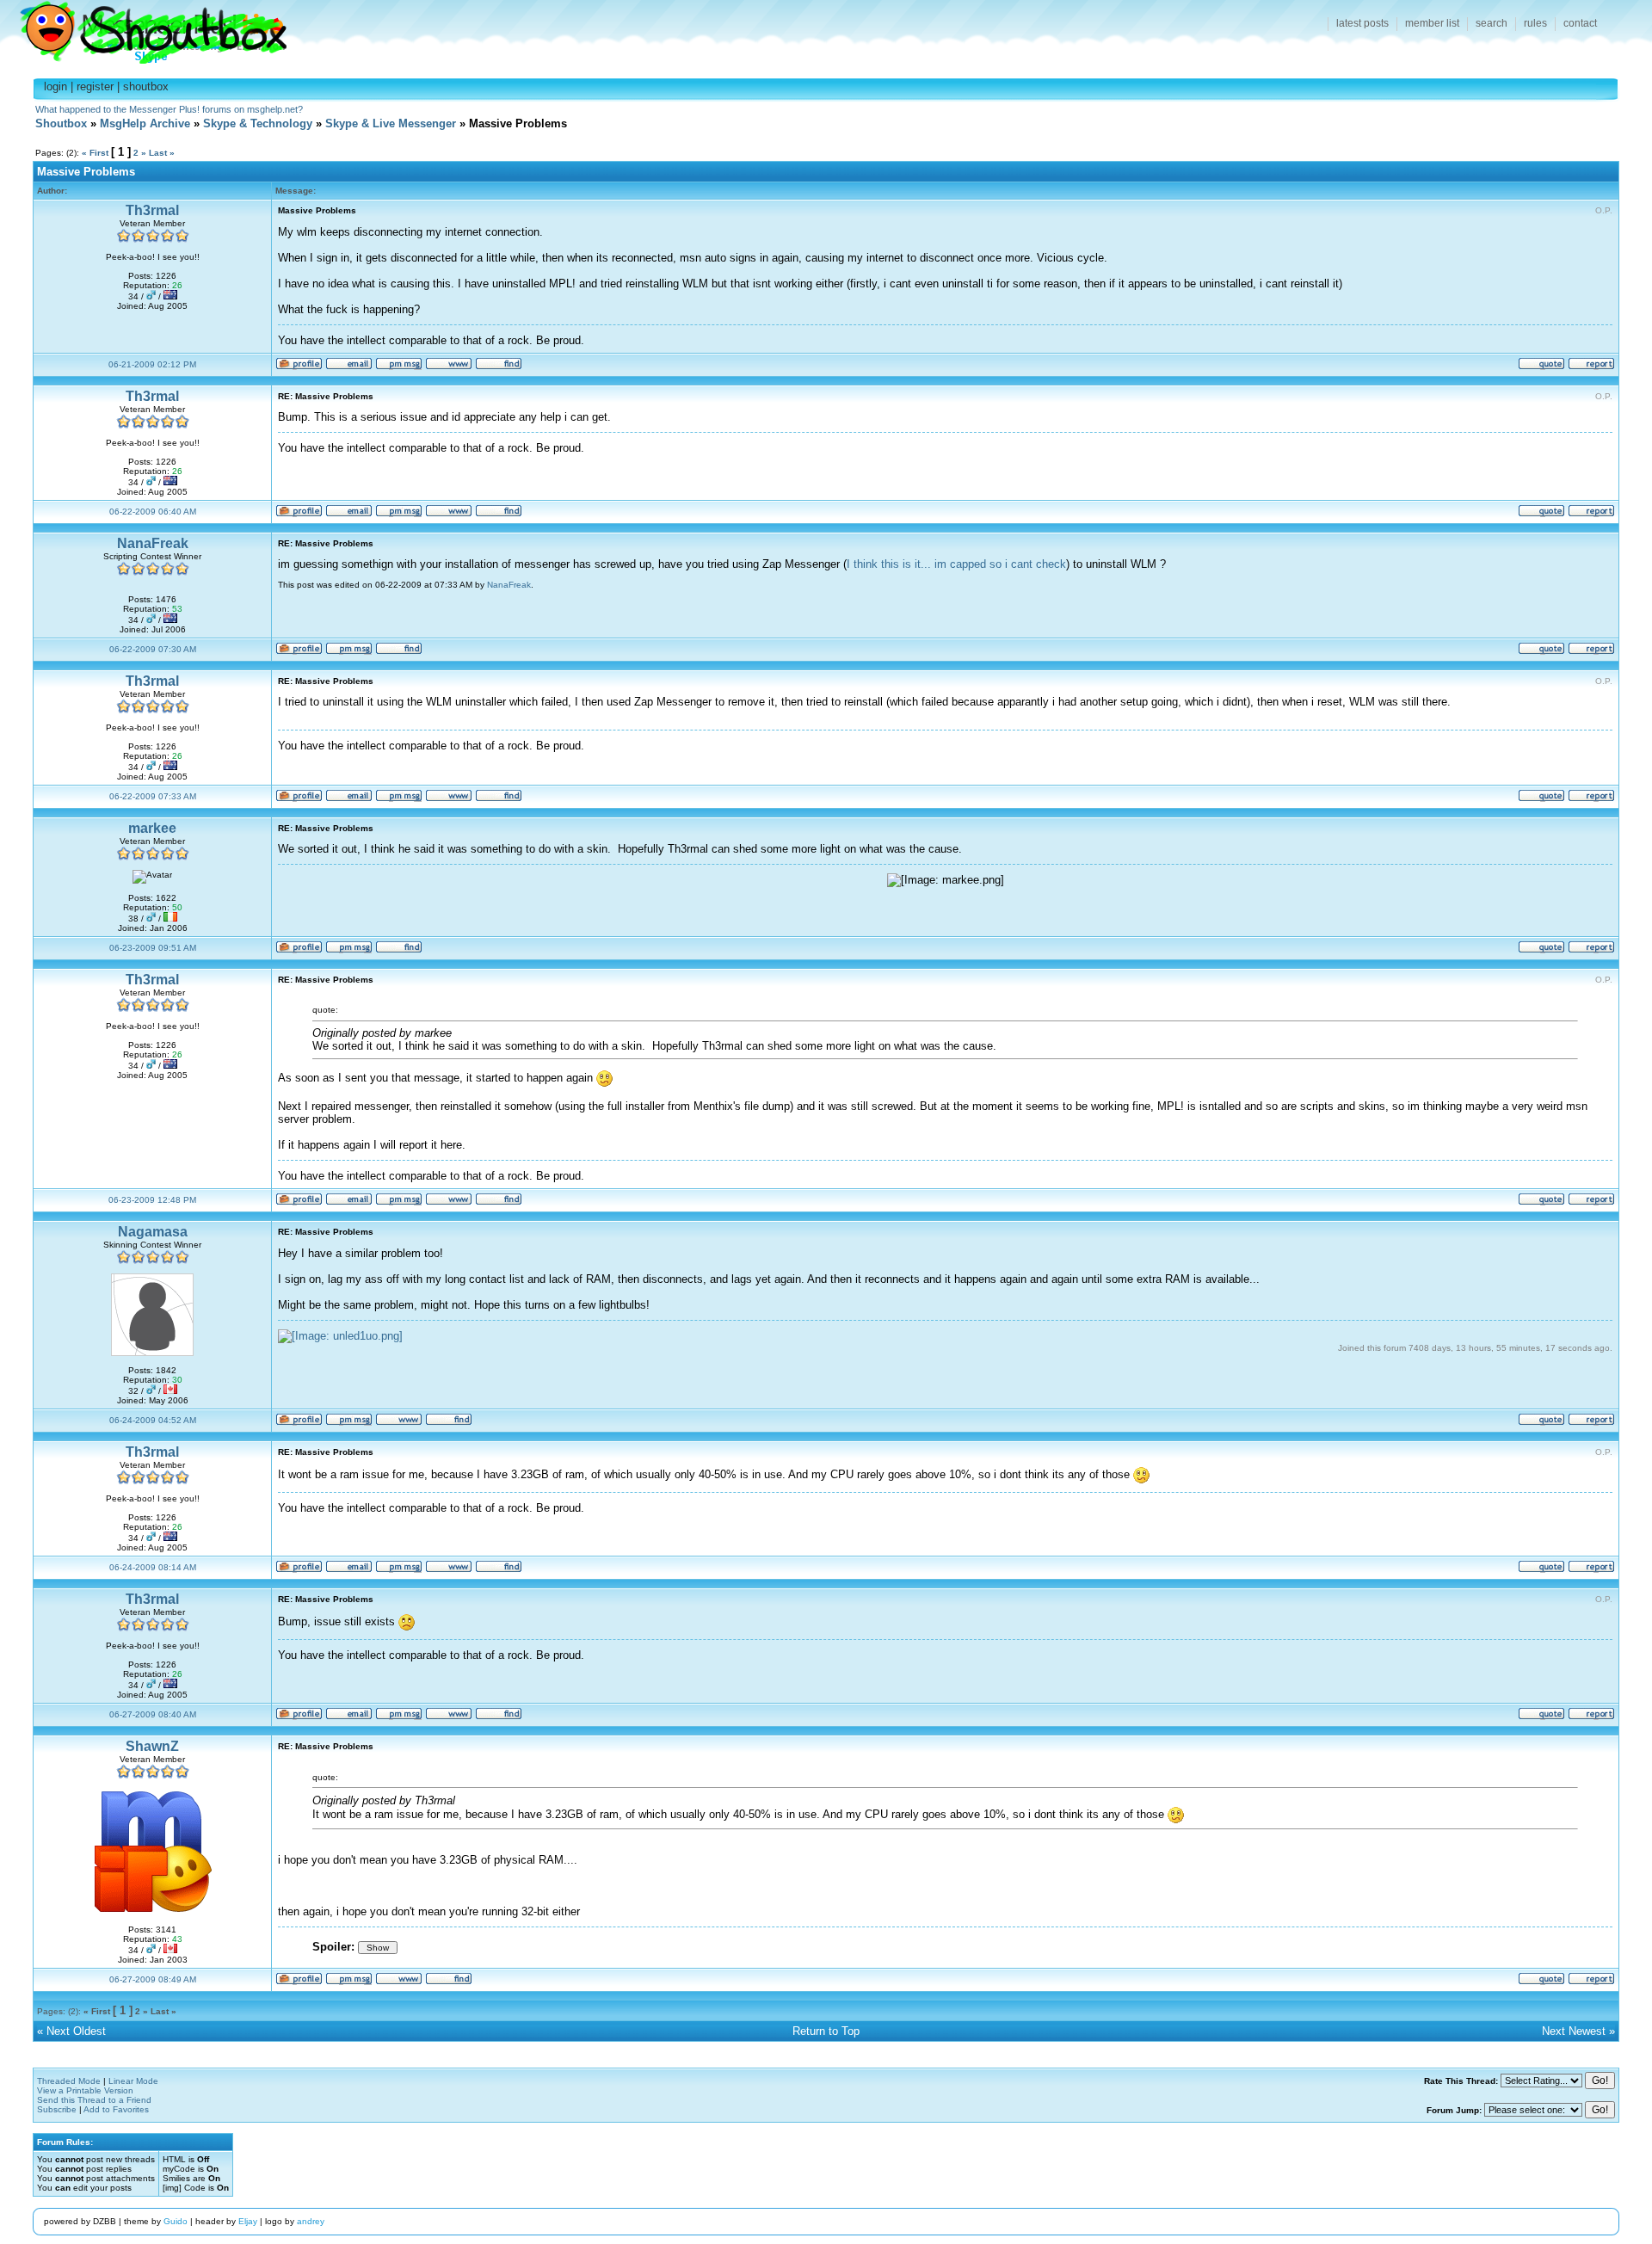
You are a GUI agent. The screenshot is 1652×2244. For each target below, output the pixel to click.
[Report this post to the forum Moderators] (1591, 367)
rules (1535, 23)
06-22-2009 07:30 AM (153, 649)
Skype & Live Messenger (391, 123)
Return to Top (826, 2031)
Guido (176, 2221)
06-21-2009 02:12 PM (152, 364)
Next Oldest (76, 2031)
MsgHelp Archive (145, 123)
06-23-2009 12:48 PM (152, 1200)
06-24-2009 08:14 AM (153, 1567)
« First (95, 153)
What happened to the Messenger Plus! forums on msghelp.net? (169, 109)
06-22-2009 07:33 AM (153, 796)
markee (152, 828)
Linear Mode (133, 2081)
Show (378, 1948)
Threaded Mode (69, 2081)
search (1492, 23)
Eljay (248, 2221)
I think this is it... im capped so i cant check (956, 564)
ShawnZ (152, 1746)
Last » (162, 153)
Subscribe (57, 2109)
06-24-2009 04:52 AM (153, 1420)
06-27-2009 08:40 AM (153, 1714)
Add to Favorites (116, 2109)
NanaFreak (153, 543)
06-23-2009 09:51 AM (153, 948)
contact (1580, 23)
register (95, 86)
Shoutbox (143, 28)
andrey (311, 2221)
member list (1432, 23)
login (55, 86)
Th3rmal (152, 210)
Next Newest (1574, 2031)
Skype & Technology (258, 123)
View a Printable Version (85, 2090)
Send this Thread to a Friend (94, 2100)
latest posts (1362, 23)
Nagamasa (153, 1232)
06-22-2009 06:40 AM (153, 512)
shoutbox (146, 86)
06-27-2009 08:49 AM (153, 1979)
